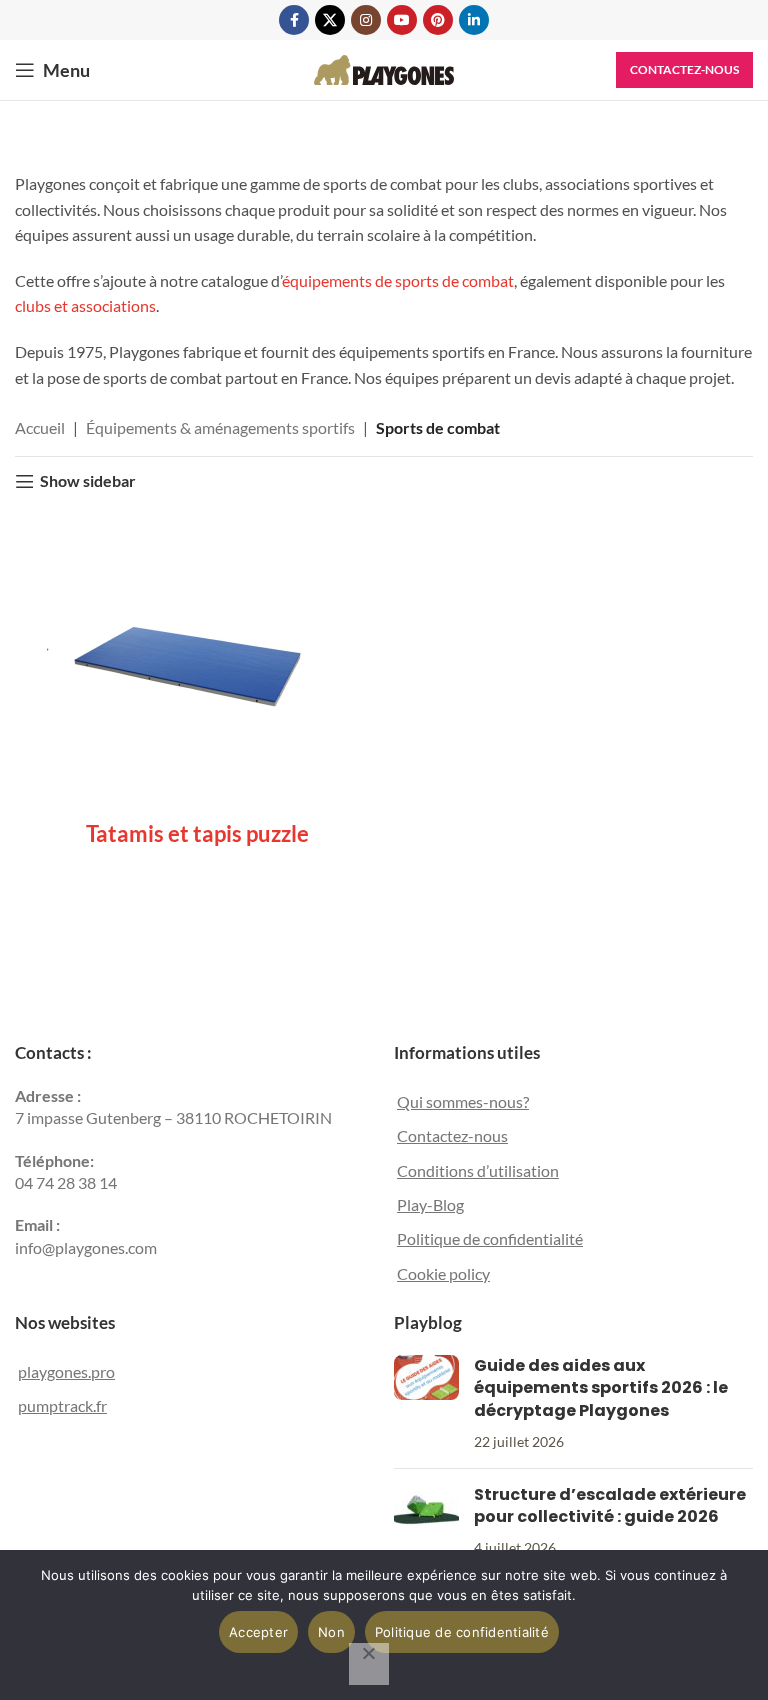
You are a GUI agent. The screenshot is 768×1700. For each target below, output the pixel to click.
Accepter (258, 1632)
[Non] (369, 1664)
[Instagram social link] (366, 20)
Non (331, 1632)
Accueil (40, 427)
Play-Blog (430, 1204)
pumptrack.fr (62, 1405)
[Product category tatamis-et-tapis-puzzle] (197, 685)
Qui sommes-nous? (463, 1101)
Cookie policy (443, 1273)
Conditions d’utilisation (478, 1170)
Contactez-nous (684, 69)
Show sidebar (88, 481)
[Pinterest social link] (438, 20)
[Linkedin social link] (474, 20)
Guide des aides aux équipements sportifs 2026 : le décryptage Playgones (601, 1388)
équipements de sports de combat (398, 280)
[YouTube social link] (402, 20)
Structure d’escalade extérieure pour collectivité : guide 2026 (610, 1505)
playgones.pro (66, 1371)
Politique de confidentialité (490, 1238)
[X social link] (330, 20)
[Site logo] (384, 67)
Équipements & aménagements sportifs (220, 427)
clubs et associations (85, 305)
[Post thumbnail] (426, 1404)
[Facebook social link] (294, 20)
